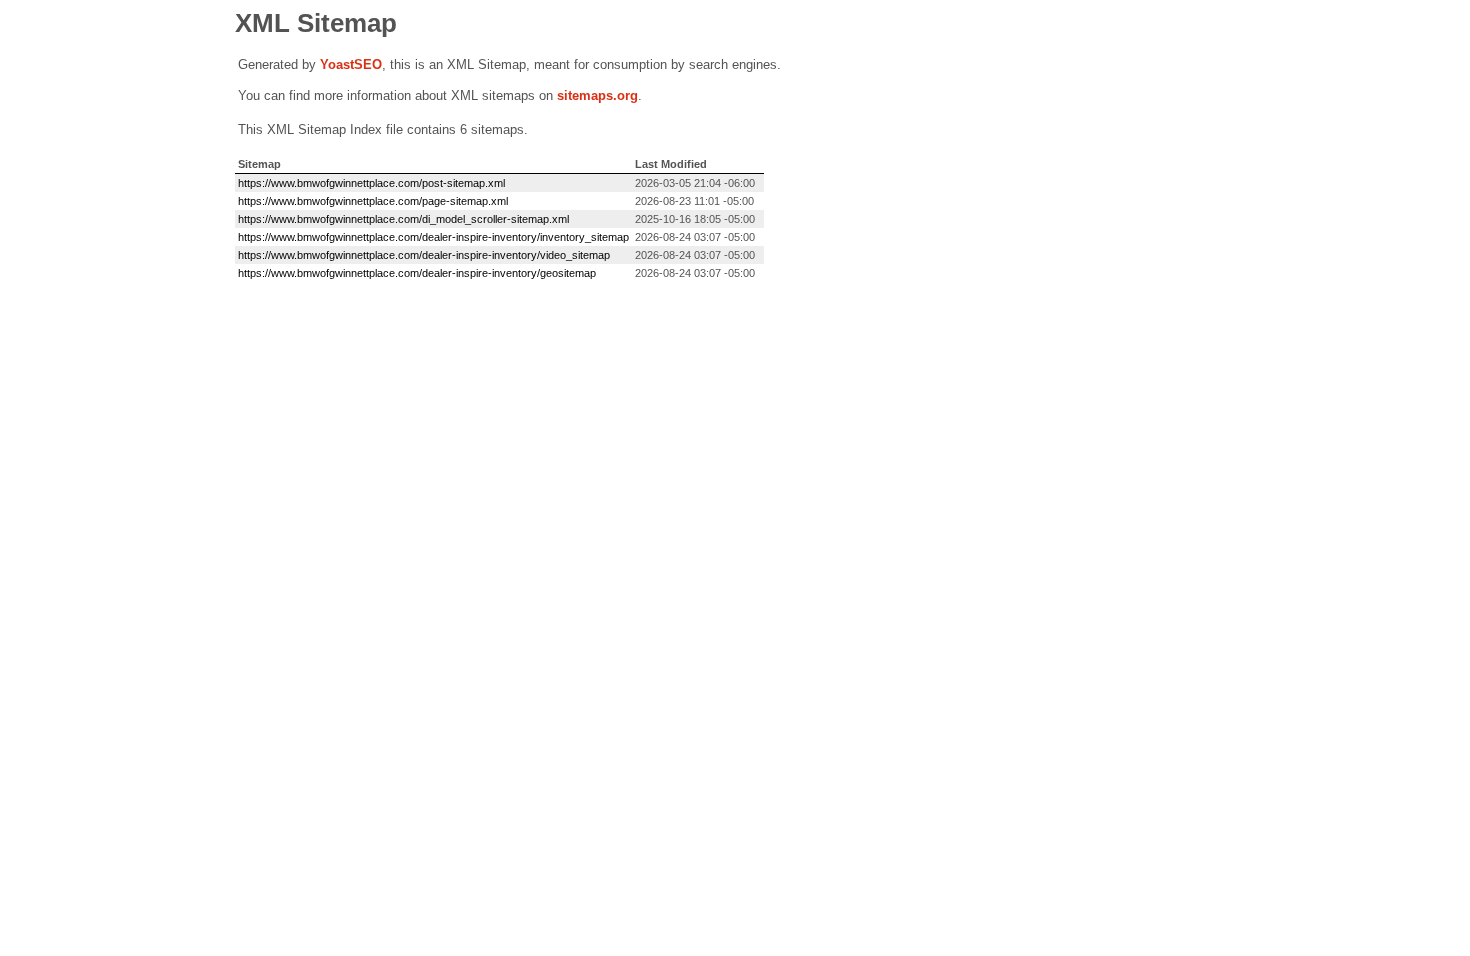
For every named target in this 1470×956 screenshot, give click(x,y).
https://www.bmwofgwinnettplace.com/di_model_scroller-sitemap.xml (403, 219)
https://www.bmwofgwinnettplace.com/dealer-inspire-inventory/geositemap (417, 273)
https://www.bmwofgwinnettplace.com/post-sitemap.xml (371, 183)
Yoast (337, 64)
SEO (368, 64)
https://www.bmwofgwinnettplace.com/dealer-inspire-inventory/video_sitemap (424, 255)
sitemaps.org (597, 95)
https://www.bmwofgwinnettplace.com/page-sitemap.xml (373, 201)
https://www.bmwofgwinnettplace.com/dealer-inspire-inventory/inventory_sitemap (433, 237)
